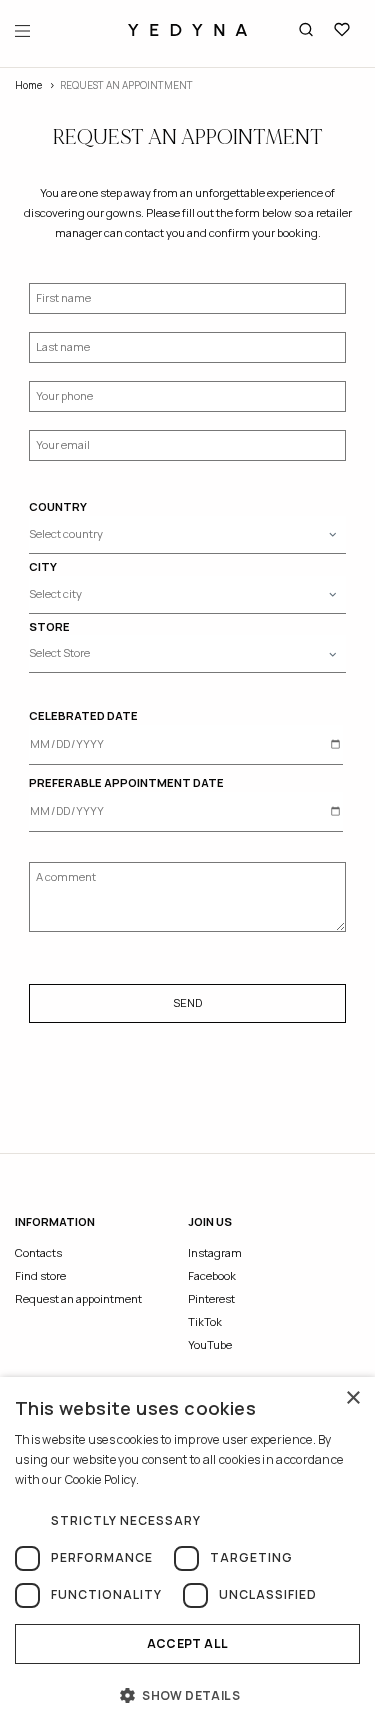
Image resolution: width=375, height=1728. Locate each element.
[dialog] (187, 1552)
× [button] (352, 1398)
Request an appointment (78, 1298)
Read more (171, 1479)
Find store (40, 1275)
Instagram (215, 1252)
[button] (187, 1695)
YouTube (210, 1344)
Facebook (212, 1275)
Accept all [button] (188, 1643)
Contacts (38, 1252)
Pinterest (211, 1298)
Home (28, 85)
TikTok (205, 1321)
